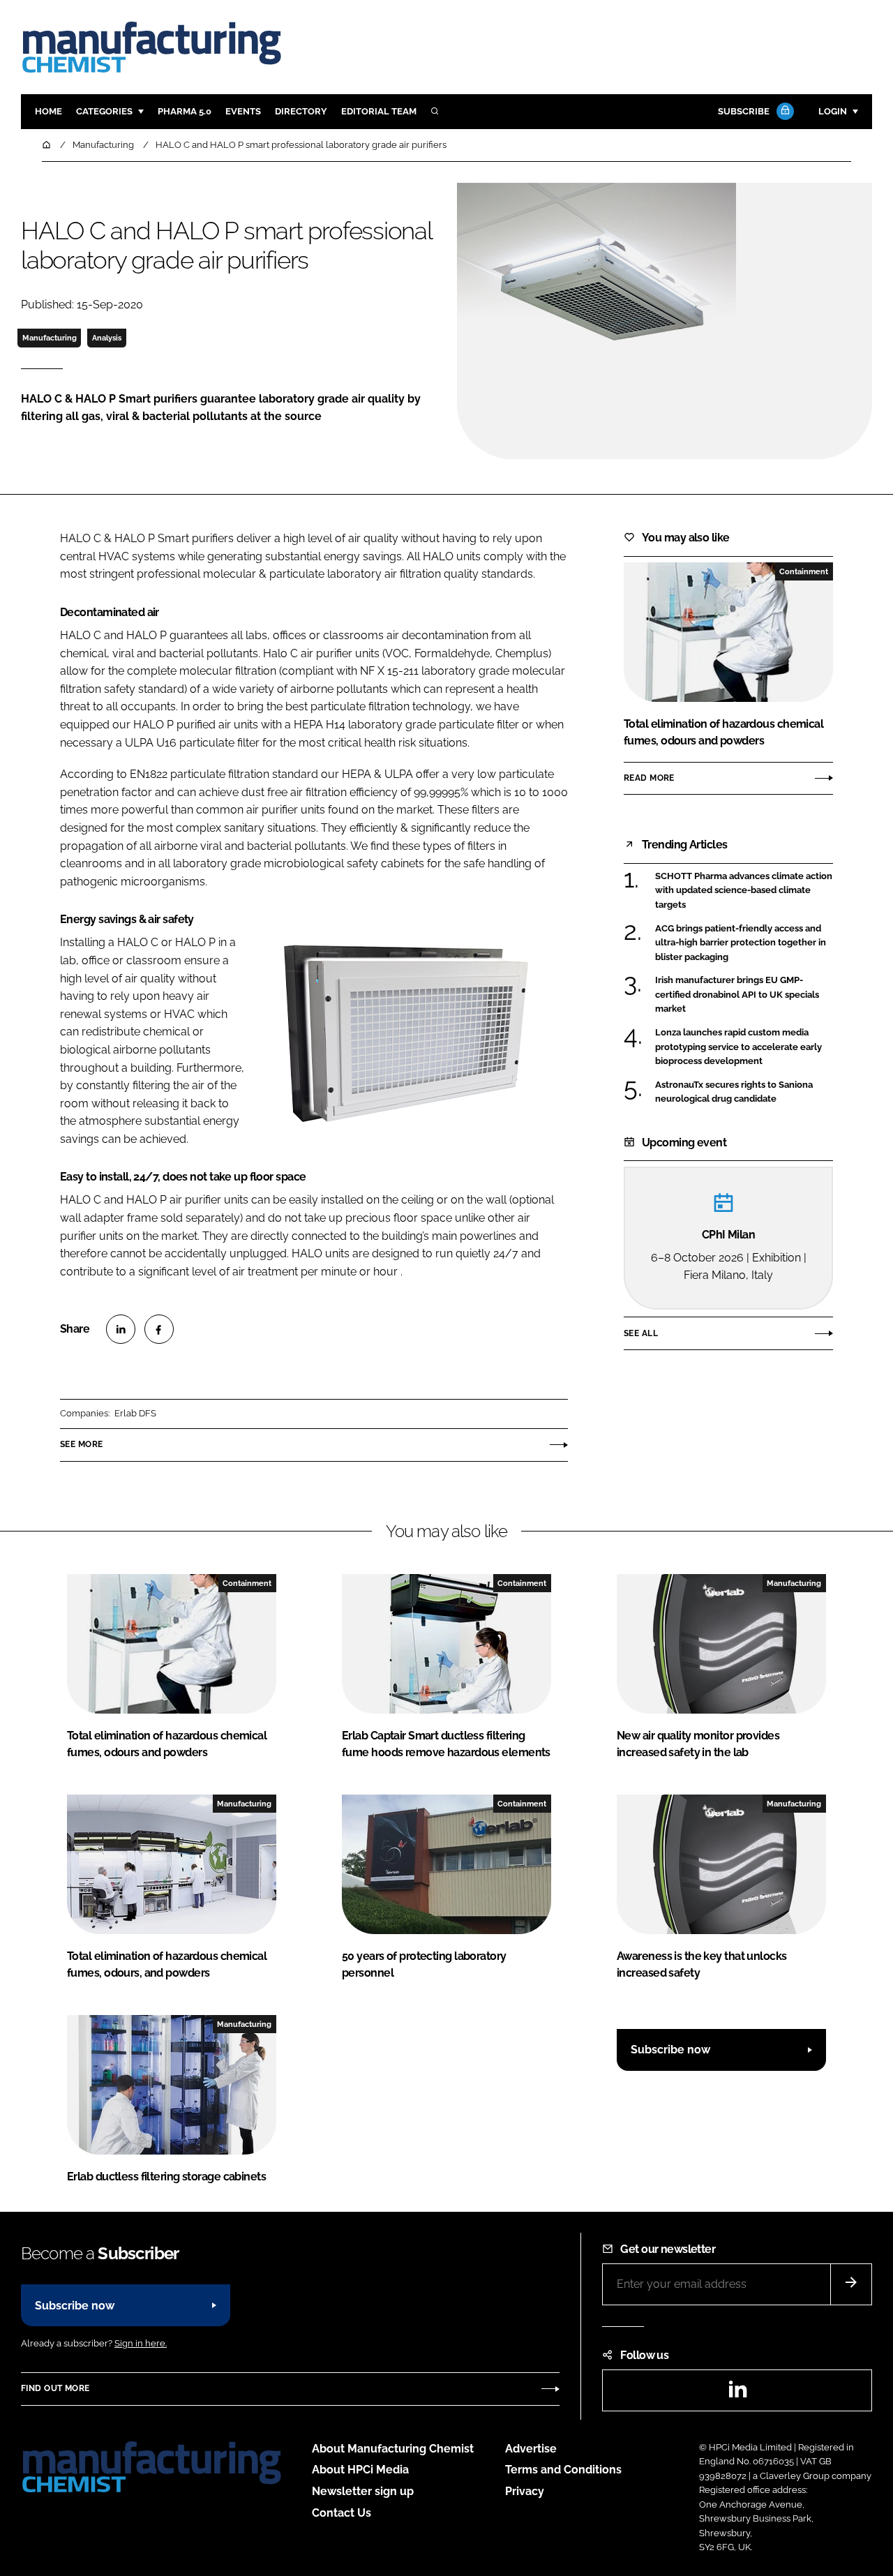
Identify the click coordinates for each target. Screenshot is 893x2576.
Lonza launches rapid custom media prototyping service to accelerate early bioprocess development (738, 1047)
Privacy (525, 2491)
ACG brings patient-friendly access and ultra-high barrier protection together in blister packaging (741, 943)
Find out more (55, 2388)
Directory (301, 111)
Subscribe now (670, 2050)
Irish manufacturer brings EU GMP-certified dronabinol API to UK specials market (737, 995)
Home (48, 111)
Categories (104, 111)
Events (243, 111)
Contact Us (342, 2513)
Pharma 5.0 (185, 111)
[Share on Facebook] (159, 1329)
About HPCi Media (360, 2470)
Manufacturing (50, 338)
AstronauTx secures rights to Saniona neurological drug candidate (734, 1092)
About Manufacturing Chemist (393, 2449)
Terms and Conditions (563, 2470)
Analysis (107, 338)
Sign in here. (141, 2343)
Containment (804, 571)
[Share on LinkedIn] (121, 1329)
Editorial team (379, 111)
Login (833, 111)
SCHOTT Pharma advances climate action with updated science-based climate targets (744, 890)
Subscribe (744, 111)
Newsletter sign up (363, 2491)
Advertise (531, 2449)
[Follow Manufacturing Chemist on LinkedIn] (737, 2394)
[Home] (47, 145)
